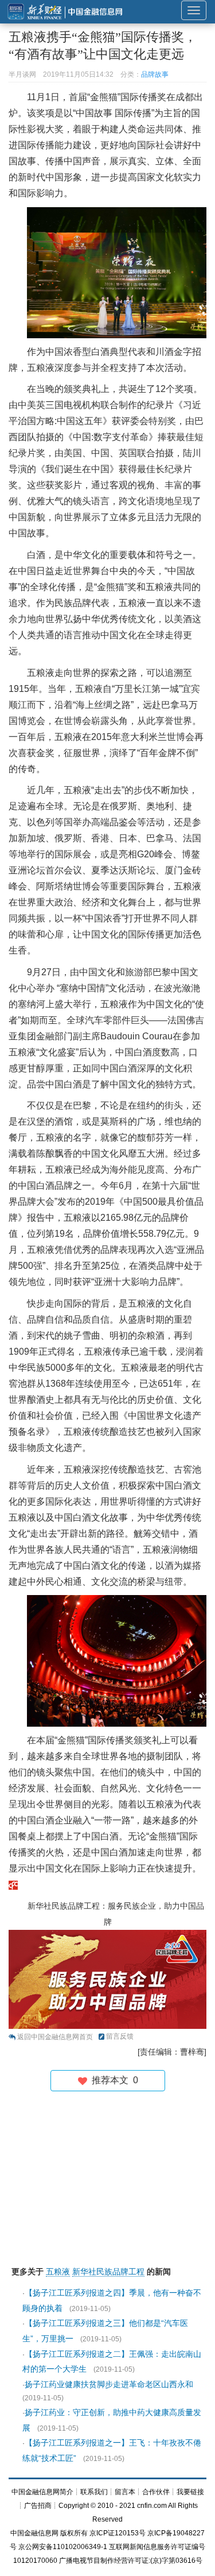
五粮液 (58, 2272)
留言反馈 (120, 2036)
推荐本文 (113, 2080)
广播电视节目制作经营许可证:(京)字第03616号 (131, 2561)
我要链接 (190, 2492)
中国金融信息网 (34, 2533)
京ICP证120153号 (118, 2533)
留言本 (125, 2492)
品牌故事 (155, 74)
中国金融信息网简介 (42, 2492)
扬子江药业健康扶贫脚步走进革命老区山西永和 (109, 2384)
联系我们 (94, 2492)
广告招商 (38, 2506)
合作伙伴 (156, 2492)
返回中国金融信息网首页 (55, 2037)
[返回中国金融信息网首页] (13, 1884)
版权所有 (74, 2533)
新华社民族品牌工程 (108, 2272)
